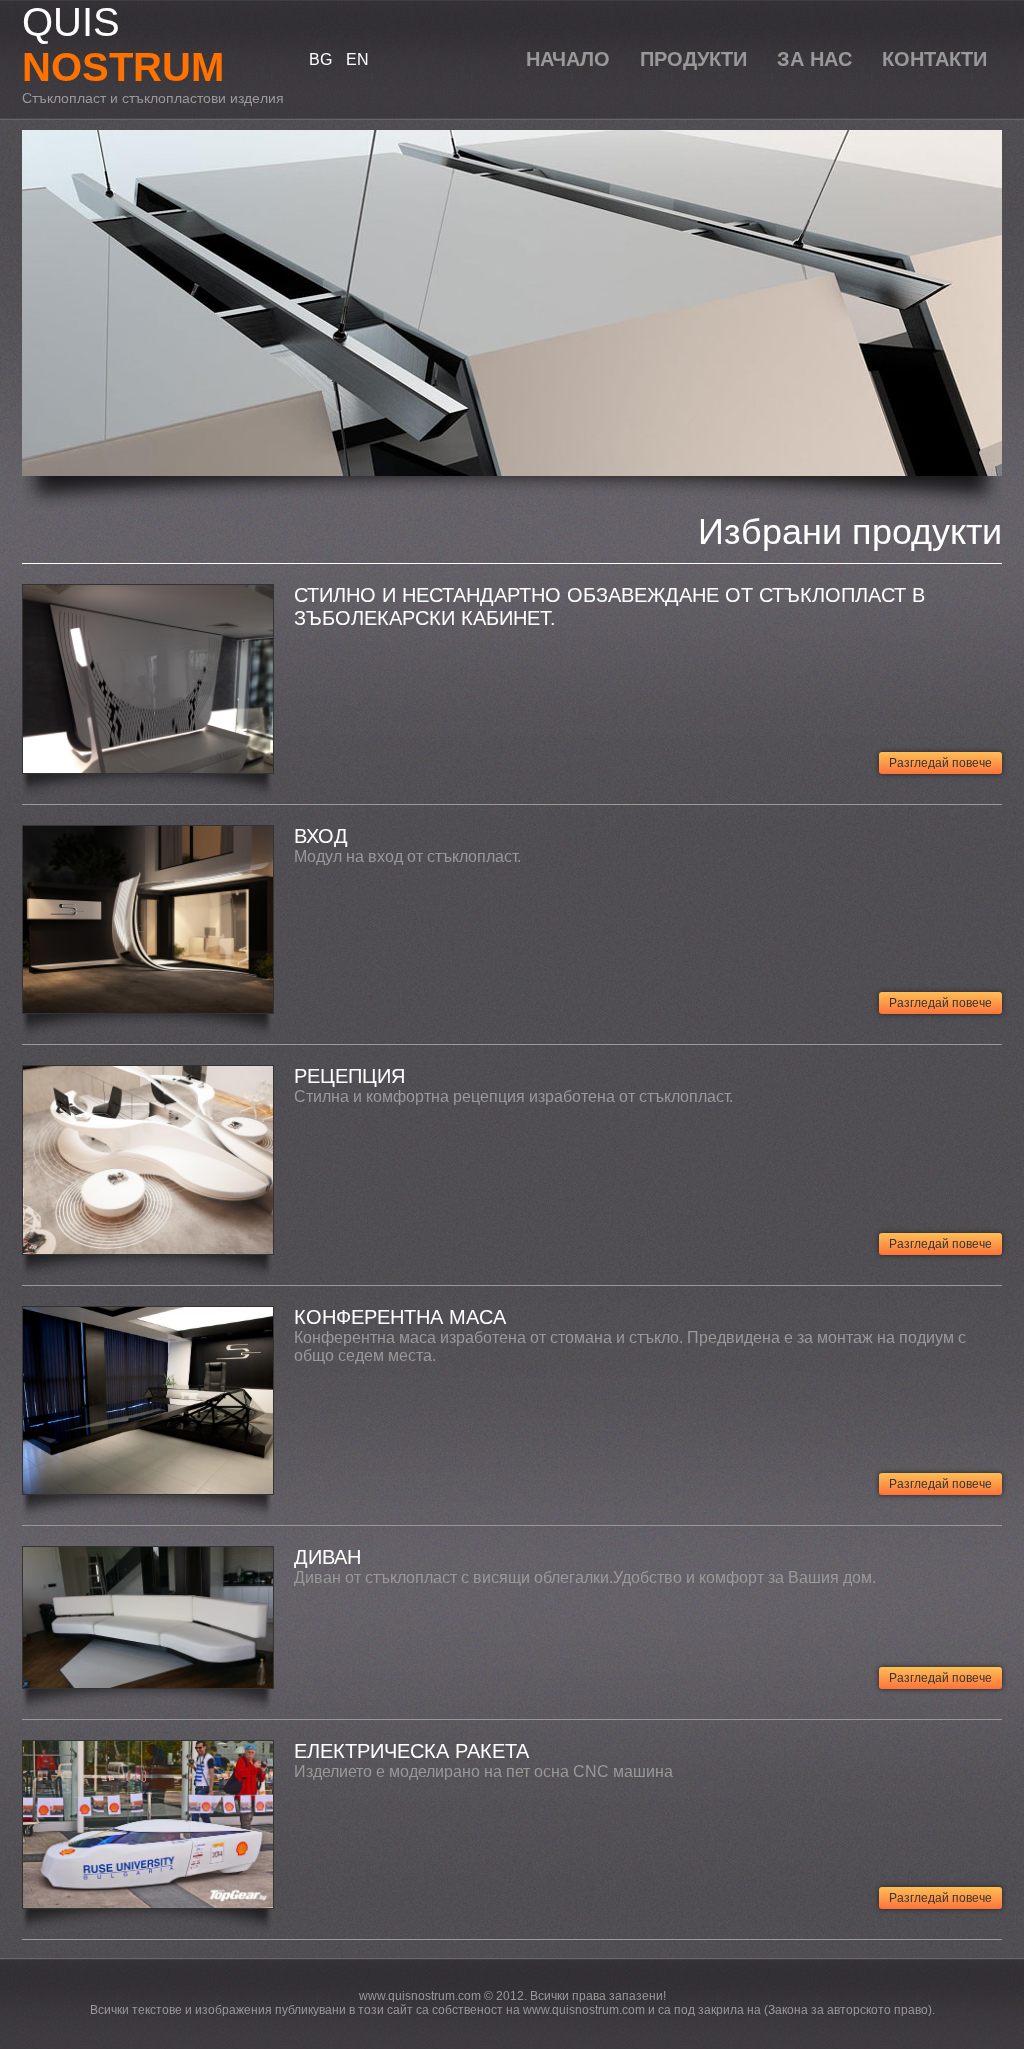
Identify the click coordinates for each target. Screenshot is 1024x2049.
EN (357, 59)
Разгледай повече (940, 763)
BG (320, 59)
